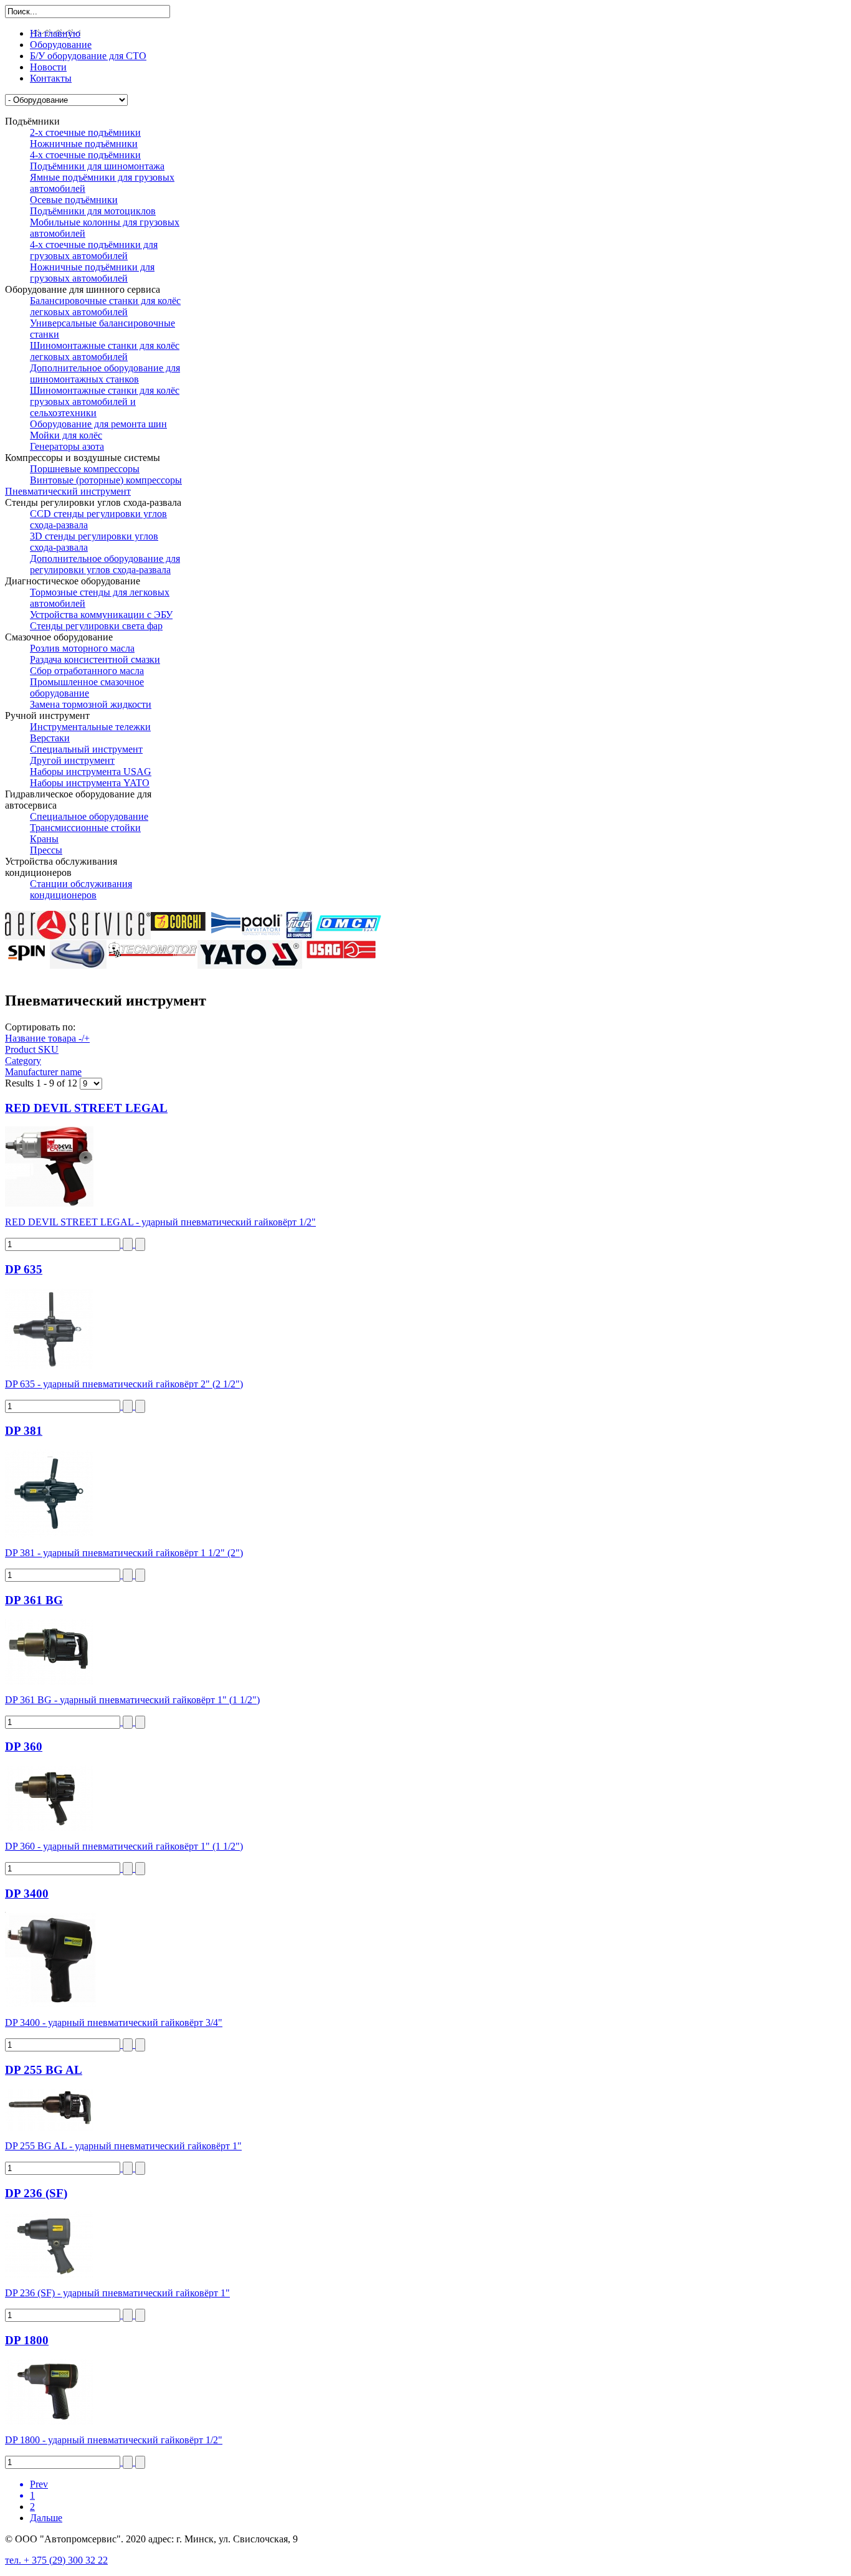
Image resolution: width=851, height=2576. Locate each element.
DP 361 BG (34, 1600)
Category (23, 1061)
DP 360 (24, 1747)
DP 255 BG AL (44, 2070)
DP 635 (24, 1269)
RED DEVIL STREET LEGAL (86, 1108)
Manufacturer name (43, 1072)
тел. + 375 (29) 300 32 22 (56, 2560)
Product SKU (32, 1049)
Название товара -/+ (47, 1038)
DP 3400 (27, 1894)
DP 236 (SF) (36, 2193)
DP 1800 (27, 2340)
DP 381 (24, 1431)
